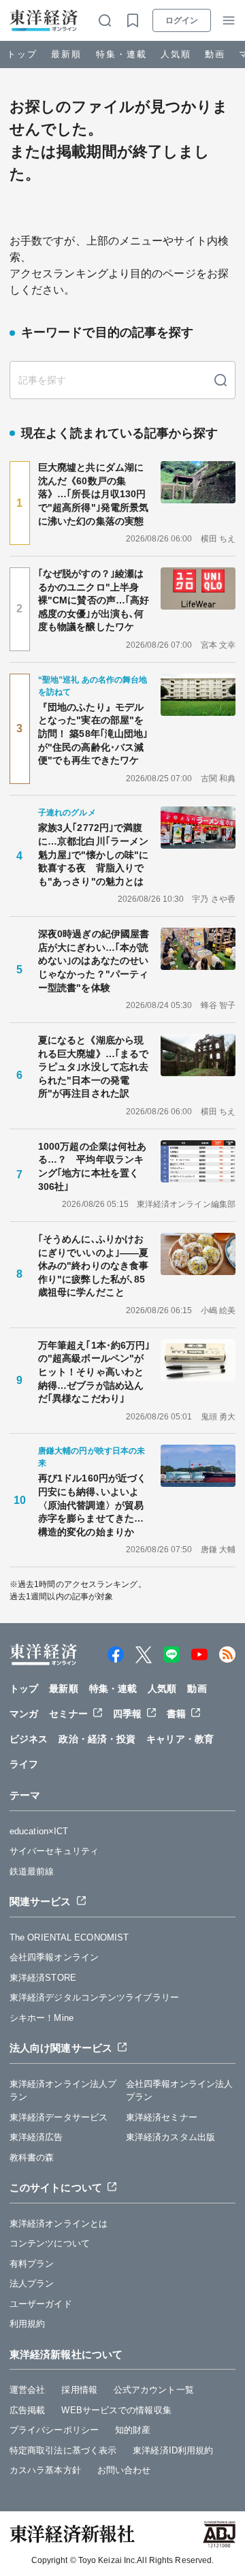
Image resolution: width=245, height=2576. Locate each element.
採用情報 (79, 2390)
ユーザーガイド (41, 2304)
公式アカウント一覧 (154, 2390)
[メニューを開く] (229, 20)
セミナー (68, 1714)
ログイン (182, 20)
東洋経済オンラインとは (59, 2224)
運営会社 (27, 2390)
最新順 (66, 54)
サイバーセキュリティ (54, 1851)
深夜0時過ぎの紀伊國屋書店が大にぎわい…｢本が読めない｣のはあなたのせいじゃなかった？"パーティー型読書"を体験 (94, 960)
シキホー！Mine (42, 2018)
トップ (22, 54)
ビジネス (29, 1739)
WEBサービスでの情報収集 (116, 2410)
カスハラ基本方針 (45, 2470)
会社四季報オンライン (54, 1957)
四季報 (127, 1714)
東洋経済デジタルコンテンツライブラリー (94, 1997)
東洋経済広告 (36, 2137)
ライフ (24, 1764)
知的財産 (133, 2430)
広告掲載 (27, 2410)
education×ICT (39, 1831)
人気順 (176, 54)
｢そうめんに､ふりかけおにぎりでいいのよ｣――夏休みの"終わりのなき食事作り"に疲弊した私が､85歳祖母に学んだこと (93, 1266)
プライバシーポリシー (54, 2430)
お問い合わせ (124, 2470)
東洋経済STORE (43, 1978)
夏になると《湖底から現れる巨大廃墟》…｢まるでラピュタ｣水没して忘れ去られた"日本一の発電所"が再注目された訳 (93, 1067)
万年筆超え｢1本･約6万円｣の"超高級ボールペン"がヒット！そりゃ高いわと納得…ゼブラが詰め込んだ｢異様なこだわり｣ (94, 1372)
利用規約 (27, 2324)
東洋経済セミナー (162, 2117)
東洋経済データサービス (59, 2117)
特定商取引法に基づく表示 (63, 2450)
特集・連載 (121, 54)
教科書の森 (32, 2157)
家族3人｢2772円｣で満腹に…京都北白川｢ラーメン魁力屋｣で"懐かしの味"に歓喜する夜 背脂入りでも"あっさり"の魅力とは (93, 854)
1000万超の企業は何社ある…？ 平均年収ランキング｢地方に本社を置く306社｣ (92, 1166)
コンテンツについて (50, 2243)
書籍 (176, 1714)
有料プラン (32, 2264)
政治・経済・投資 (97, 1739)
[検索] (220, 380)
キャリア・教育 (180, 1739)
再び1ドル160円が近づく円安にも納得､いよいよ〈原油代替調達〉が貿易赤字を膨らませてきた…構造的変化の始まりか (92, 1505)
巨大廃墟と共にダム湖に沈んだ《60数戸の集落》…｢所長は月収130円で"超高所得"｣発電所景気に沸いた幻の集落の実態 (93, 494)
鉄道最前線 (32, 1871)
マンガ (24, 1714)
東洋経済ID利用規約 (173, 2450)
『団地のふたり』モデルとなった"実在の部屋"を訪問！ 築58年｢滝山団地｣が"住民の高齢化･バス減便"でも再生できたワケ (93, 734)
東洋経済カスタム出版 (170, 2137)
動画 (215, 54)
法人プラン (32, 2283)
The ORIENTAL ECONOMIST (69, 1937)
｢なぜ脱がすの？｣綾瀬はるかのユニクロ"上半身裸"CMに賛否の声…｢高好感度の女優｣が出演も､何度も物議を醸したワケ (94, 600)
